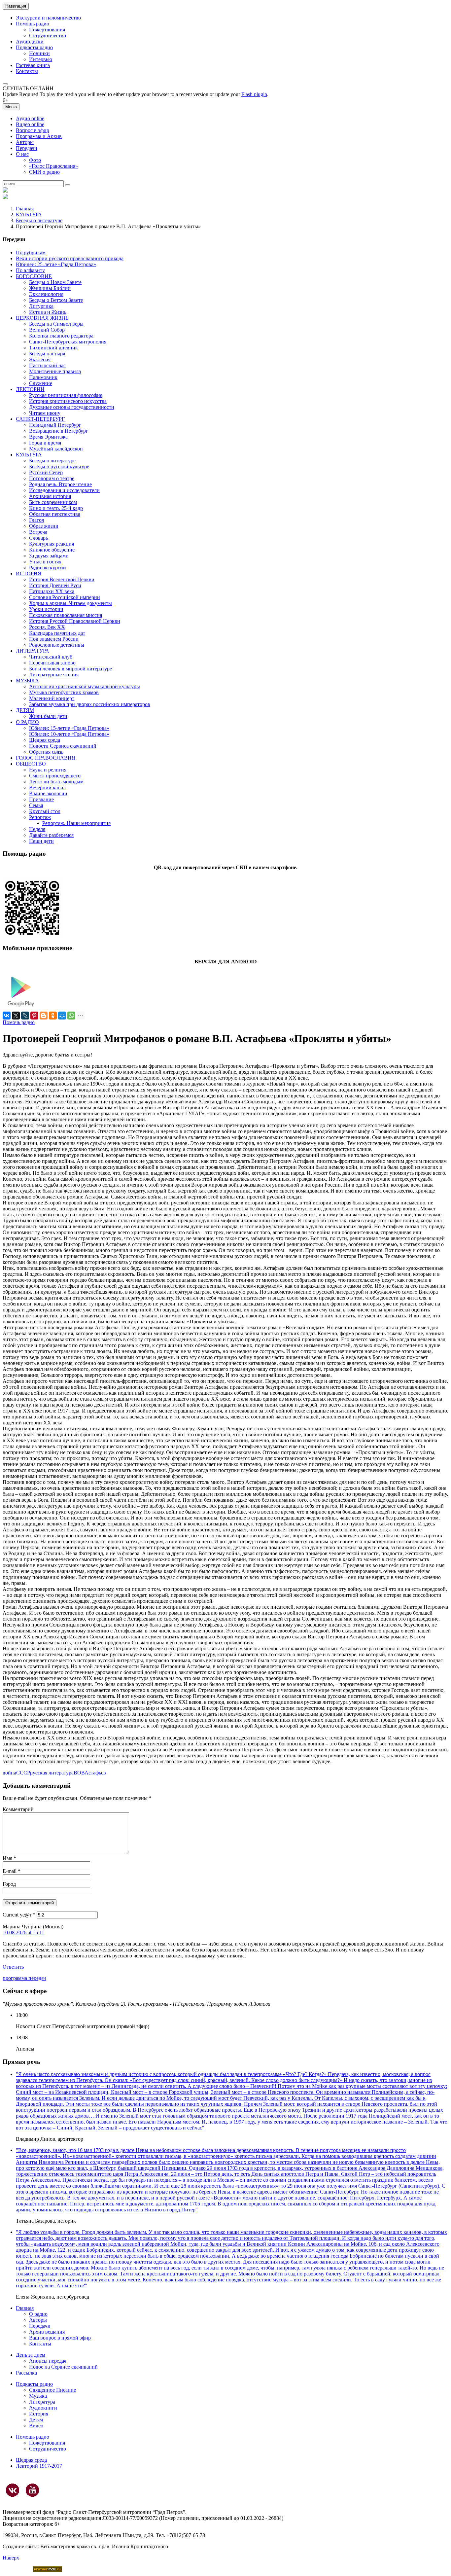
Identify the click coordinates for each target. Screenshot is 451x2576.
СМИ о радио (44, 172)
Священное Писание (52, 2390)
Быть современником (53, 502)
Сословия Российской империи (65, 597)
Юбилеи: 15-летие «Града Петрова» (69, 728)
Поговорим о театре (52, 478)
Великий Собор (47, 330)
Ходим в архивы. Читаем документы (70, 603)
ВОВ (79, 1773)
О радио (38, 2314)
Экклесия (40, 359)
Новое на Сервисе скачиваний (63, 2367)
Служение (41, 383)
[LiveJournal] (25, 1016)
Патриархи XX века (52, 591)
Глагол (37, 520)
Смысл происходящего (55, 776)
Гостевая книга (33, 65)
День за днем (31, 2355)
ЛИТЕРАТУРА (33, 651)
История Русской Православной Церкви (75, 621)
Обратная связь (46, 752)
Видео (36, 2426)
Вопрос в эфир (33, 130)
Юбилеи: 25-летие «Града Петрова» (56, 264)
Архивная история (50, 496)
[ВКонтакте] (7, 1016)
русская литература (52, 1773)
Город (9, 1884)
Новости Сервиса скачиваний (63, 746)
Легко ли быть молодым (56, 782)
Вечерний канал (47, 787)
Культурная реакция (52, 544)
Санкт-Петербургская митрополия (68, 342)
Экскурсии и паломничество (48, 18)
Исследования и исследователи (64, 490)
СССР (23, 1773)
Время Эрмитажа (48, 437)
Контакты (27, 71)
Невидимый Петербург (55, 425)
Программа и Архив (39, 136)
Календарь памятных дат (57, 633)
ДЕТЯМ (25, 710)
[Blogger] (44, 1016)
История (39, 2414)
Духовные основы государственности (72, 407)
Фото (35, 160)
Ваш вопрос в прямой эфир (60, 2338)
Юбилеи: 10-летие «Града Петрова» (69, 734)
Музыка (38, 2396)
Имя (9, 1858)
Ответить (13, 1967)
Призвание (41, 799)
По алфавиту (30, 270)
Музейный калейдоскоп (56, 449)
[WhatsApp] (71, 1016)
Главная (25, 209)
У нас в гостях (45, 562)
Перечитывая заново (52, 663)
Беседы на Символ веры (56, 324)
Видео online (30, 124)
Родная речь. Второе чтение (60, 484)
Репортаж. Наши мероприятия (76, 823)
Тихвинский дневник (53, 348)
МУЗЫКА (27, 680)
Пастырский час (47, 365)
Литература (42, 2402)
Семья (36, 805)
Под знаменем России (54, 639)
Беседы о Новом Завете (55, 282)
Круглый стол (45, 811)
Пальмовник (43, 377)
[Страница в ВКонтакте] (13, 2490)
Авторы (25, 142)
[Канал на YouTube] (32, 2490)
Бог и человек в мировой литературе (70, 669)
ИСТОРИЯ (29, 573)
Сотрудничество (48, 36)
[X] (16, 1016)
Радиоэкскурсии (48, 568)
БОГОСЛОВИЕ (34, 276)
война (9, 1773)
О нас (22, 154)
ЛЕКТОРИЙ (30, 389)
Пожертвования (47, 30)
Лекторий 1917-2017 (39, 2466)
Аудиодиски (30, 41)
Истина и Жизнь (48, 312)
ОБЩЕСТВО (31, 764)
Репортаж (40, 817)
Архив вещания (47, 2332)
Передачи (27, 148)
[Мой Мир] (62, 1016)
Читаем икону (45, 413)
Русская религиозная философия (66, 395)
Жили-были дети (48, 716)
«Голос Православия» (53, 166)
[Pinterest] (34, 1016)
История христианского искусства (68, 401)
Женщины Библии (50, 288)
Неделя (37, 829)
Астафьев (95, 1773)
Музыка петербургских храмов (64, 692)
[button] (5, 84)
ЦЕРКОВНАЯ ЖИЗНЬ (42, 318)
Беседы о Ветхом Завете (56, 300)
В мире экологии (48, 793)
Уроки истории (46, 609)
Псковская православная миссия (66, 615)
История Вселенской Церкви (62, 579)
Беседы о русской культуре (59, 466)
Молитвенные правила (55, 371)
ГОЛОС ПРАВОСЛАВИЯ (46, 758)
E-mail (12, 1871)
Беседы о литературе (39, 220)
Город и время (45, 443)
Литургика (41, 306)
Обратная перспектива (55, 514)
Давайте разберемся (51, 835)
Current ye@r (19, 1915)
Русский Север (46, 472)
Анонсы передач (48, 2361)
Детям (36, 2420)
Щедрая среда (45, 740)
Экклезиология (46, 294)
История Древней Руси (55, 585)
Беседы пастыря (47, 354)
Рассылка (26, 2373)
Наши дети (41, 841)
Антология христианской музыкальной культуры (85, 686)
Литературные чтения (54, 675)
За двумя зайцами (49, 556)
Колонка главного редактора (61, 336)
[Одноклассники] (53, 1016)
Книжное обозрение (52, 550)
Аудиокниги (43, 2408)
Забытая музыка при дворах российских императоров (90, 704)
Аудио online (30, 118)
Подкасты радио (34, 47)
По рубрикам (31, 252)
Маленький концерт (52, 698)
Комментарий (18, 1809)
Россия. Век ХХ (47, 627)
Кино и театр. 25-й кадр (56, 508)
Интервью (41, 59)
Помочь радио (19, 1022)
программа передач (24, 1978)
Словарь (38, 538)
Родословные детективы (57, 645)
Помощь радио (33, 24)
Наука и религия (48, 770)
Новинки (39, 53)
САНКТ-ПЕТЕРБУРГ (40, 419)
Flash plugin (254, 94)
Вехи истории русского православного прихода (70, 258)
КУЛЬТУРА (29, 215)
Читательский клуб (51, 657)
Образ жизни (44, 526)
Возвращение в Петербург (59, 431)
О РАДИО (27, 722)
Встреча (38, 532)
